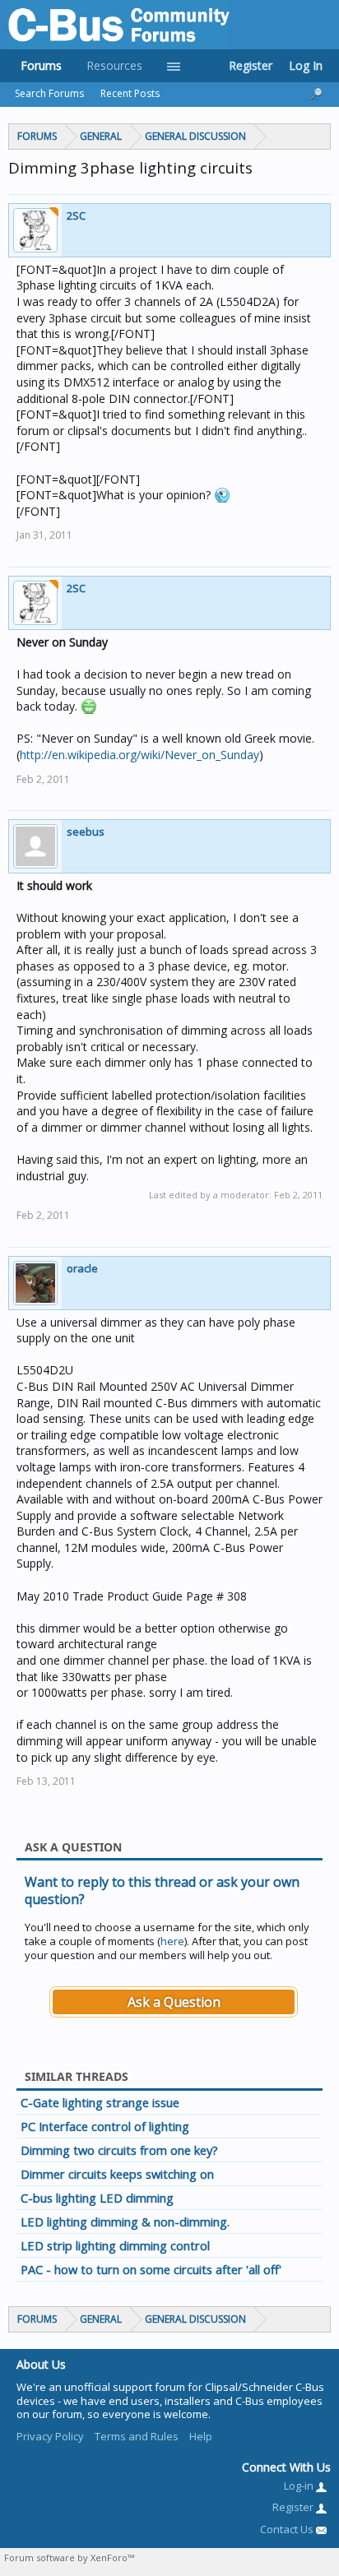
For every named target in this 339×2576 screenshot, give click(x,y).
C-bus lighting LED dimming (97, 2198)
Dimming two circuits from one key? (119, 2150)
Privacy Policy (50, 2436)
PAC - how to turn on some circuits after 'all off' (151, 2269)
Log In (306, 65)
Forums (41, 65)
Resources (114, 65)
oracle (82, 1268)
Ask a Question (174, 2002)
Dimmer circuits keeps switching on (117, 2174)
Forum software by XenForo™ (69, 2557)
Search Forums (49, 93)
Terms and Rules (137, 2436)
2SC (76, 215)
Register (251, 65)
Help (201, 2436)
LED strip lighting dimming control (115, 2245)
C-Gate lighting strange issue (100, 2102)
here (172, 1941)
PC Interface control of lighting (105, 2126)
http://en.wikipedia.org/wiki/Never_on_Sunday (139, 755)
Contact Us (288, 2529)
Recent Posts (130, 93)
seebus (86, 832)
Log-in (300, 2486)
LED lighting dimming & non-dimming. (125, 2222)
